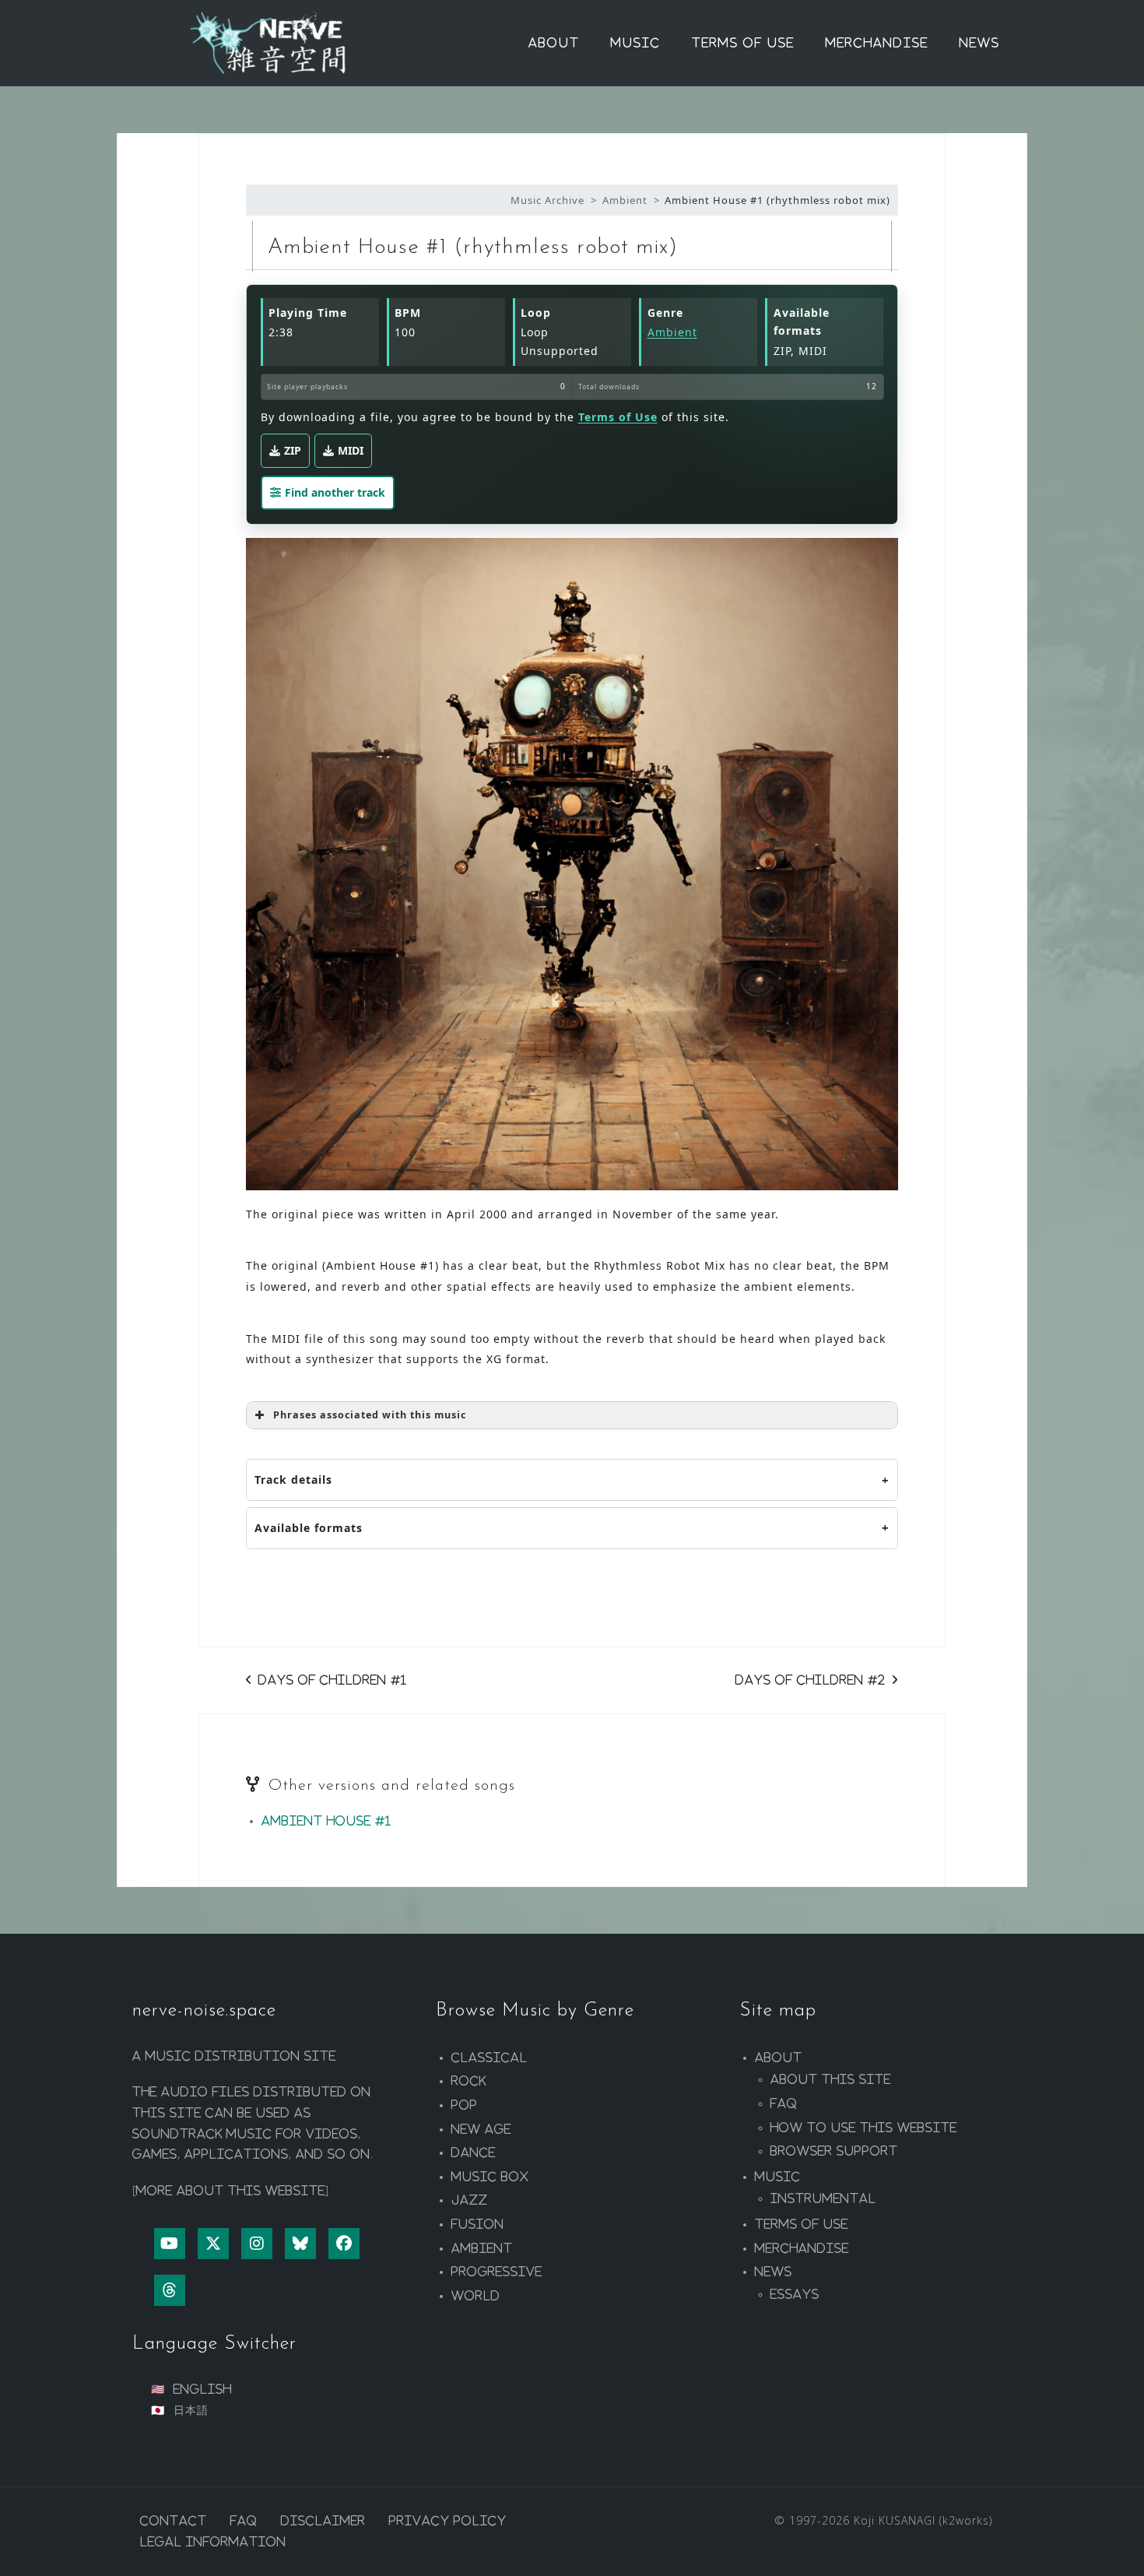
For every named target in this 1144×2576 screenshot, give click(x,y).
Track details (293, 1480)
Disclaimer (323, 2521)
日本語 (191, 2410)
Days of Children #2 (811, 1680)
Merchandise (877, 43)
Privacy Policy (448, 2521)
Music (636, 43)
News (980, 43)
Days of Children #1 (333, 1680)
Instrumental (823, 2198)
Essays (795, 2294)
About (554, 43)
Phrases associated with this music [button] (370, 1415)
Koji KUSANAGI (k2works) (923, 2520)
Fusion (478, 2224)
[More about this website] (231, 2191)
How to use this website (864, 2128)
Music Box (490, 2177)
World (476, 2296)
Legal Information (213, 2542)
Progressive (497, 2272)
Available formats (309, 1528)
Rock (469, 2081)
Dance (474, 2153)
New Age (481, 2129)
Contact (174, 2521)
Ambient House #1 (326, 1821)
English (203, 2389)
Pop (465, 2105)
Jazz (470, 2200)
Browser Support (834, 2151)
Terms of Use (743, 43)
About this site (831, 2079)
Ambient (625, 200)
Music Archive (547, 200)
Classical (490, 2058)
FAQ (784, 2103)
